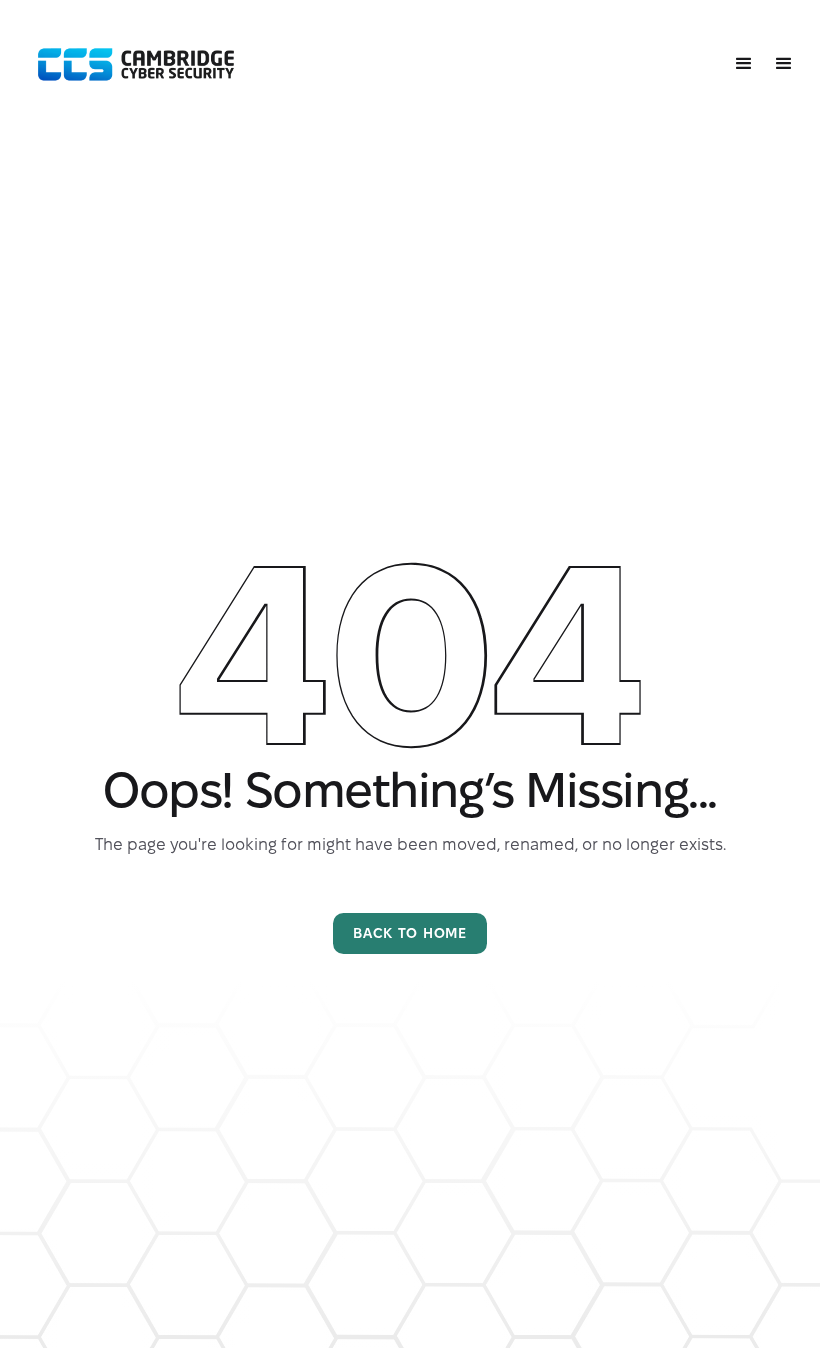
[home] (136, 65)
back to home (410, 933)
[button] (744, 64)
